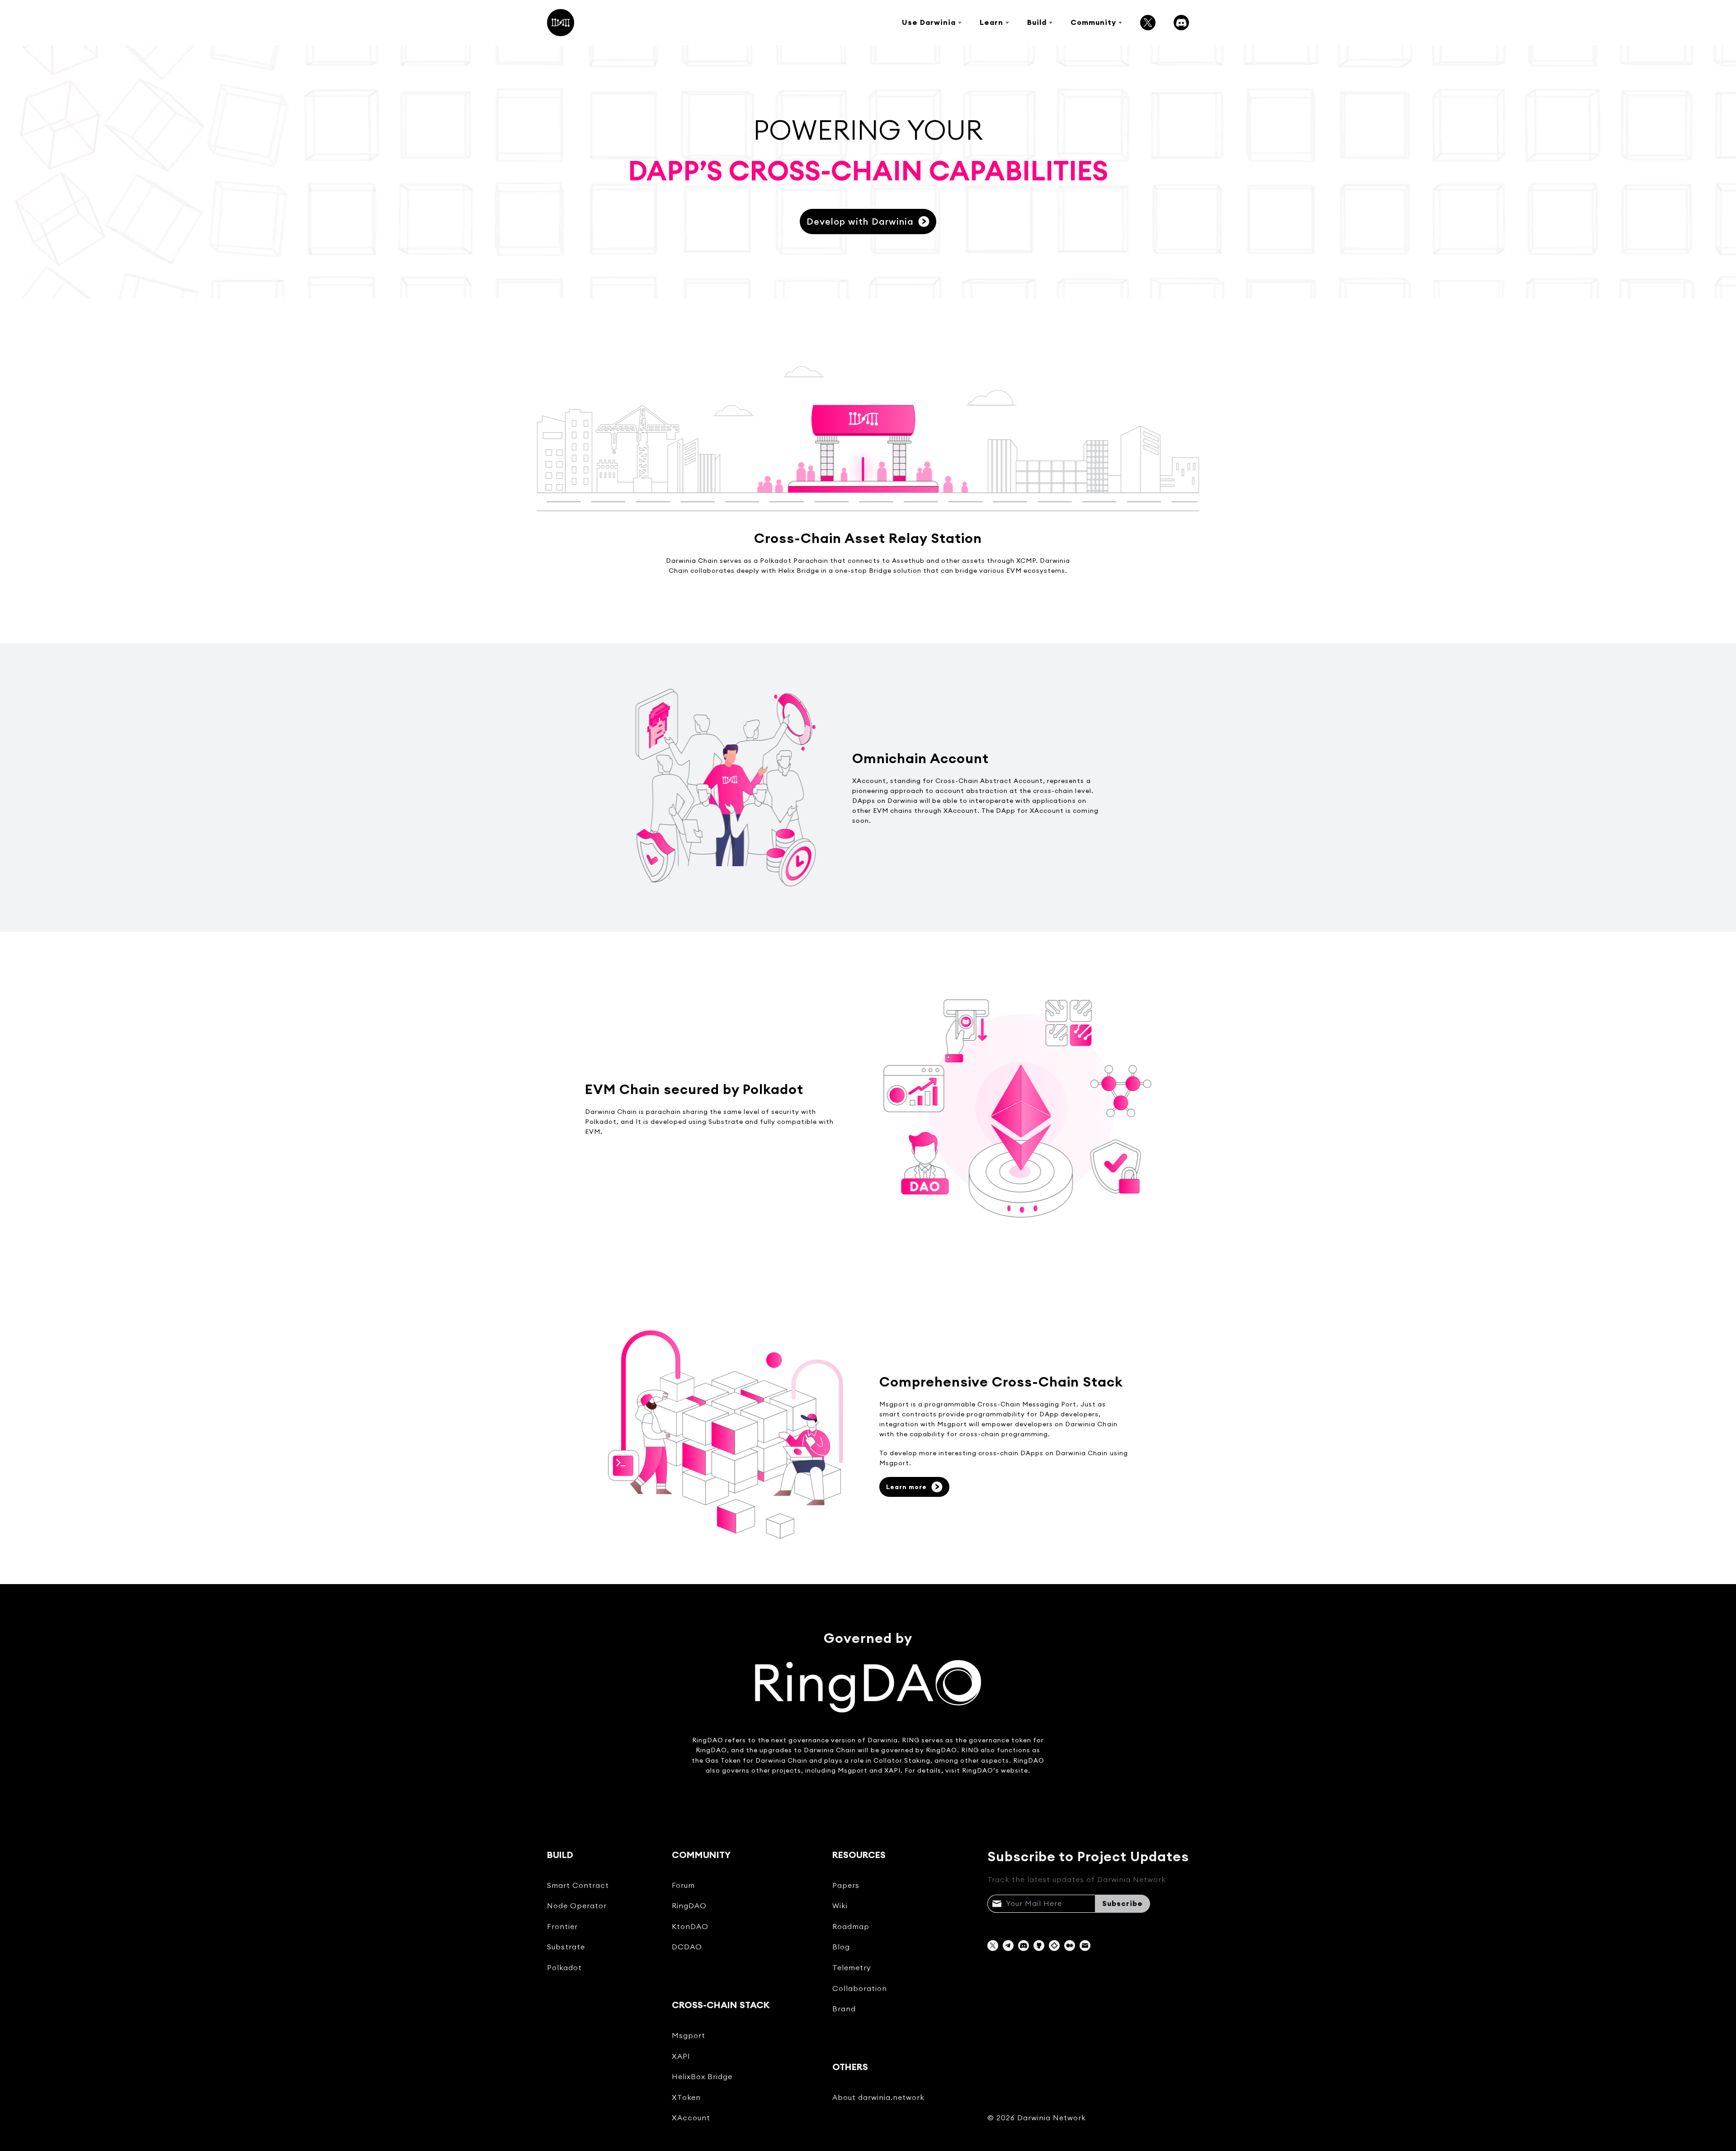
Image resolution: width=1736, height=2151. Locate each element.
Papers (846, 1885)
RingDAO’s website (995, 1770)
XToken (686, 2097)
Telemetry (852, 1967)
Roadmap (851, 1926)
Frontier (562, 1926)
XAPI (681, 2056)
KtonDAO (690, 1926)
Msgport (689, 2035)
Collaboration (860, 1988)
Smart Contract (578, 1885)
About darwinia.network (878, 2097)
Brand (844, 2009)
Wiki (840, 1906)
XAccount (691, 2118)
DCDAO (687, 1947)
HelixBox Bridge (702, 2076)
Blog (841, 1947)
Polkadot (564, 1967)
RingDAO (708, 1740)
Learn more (906, 1487)
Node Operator (577, 1906)
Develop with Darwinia (860, 221)
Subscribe (1123, 1903)
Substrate (566, 1947)
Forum (683, 1885)
